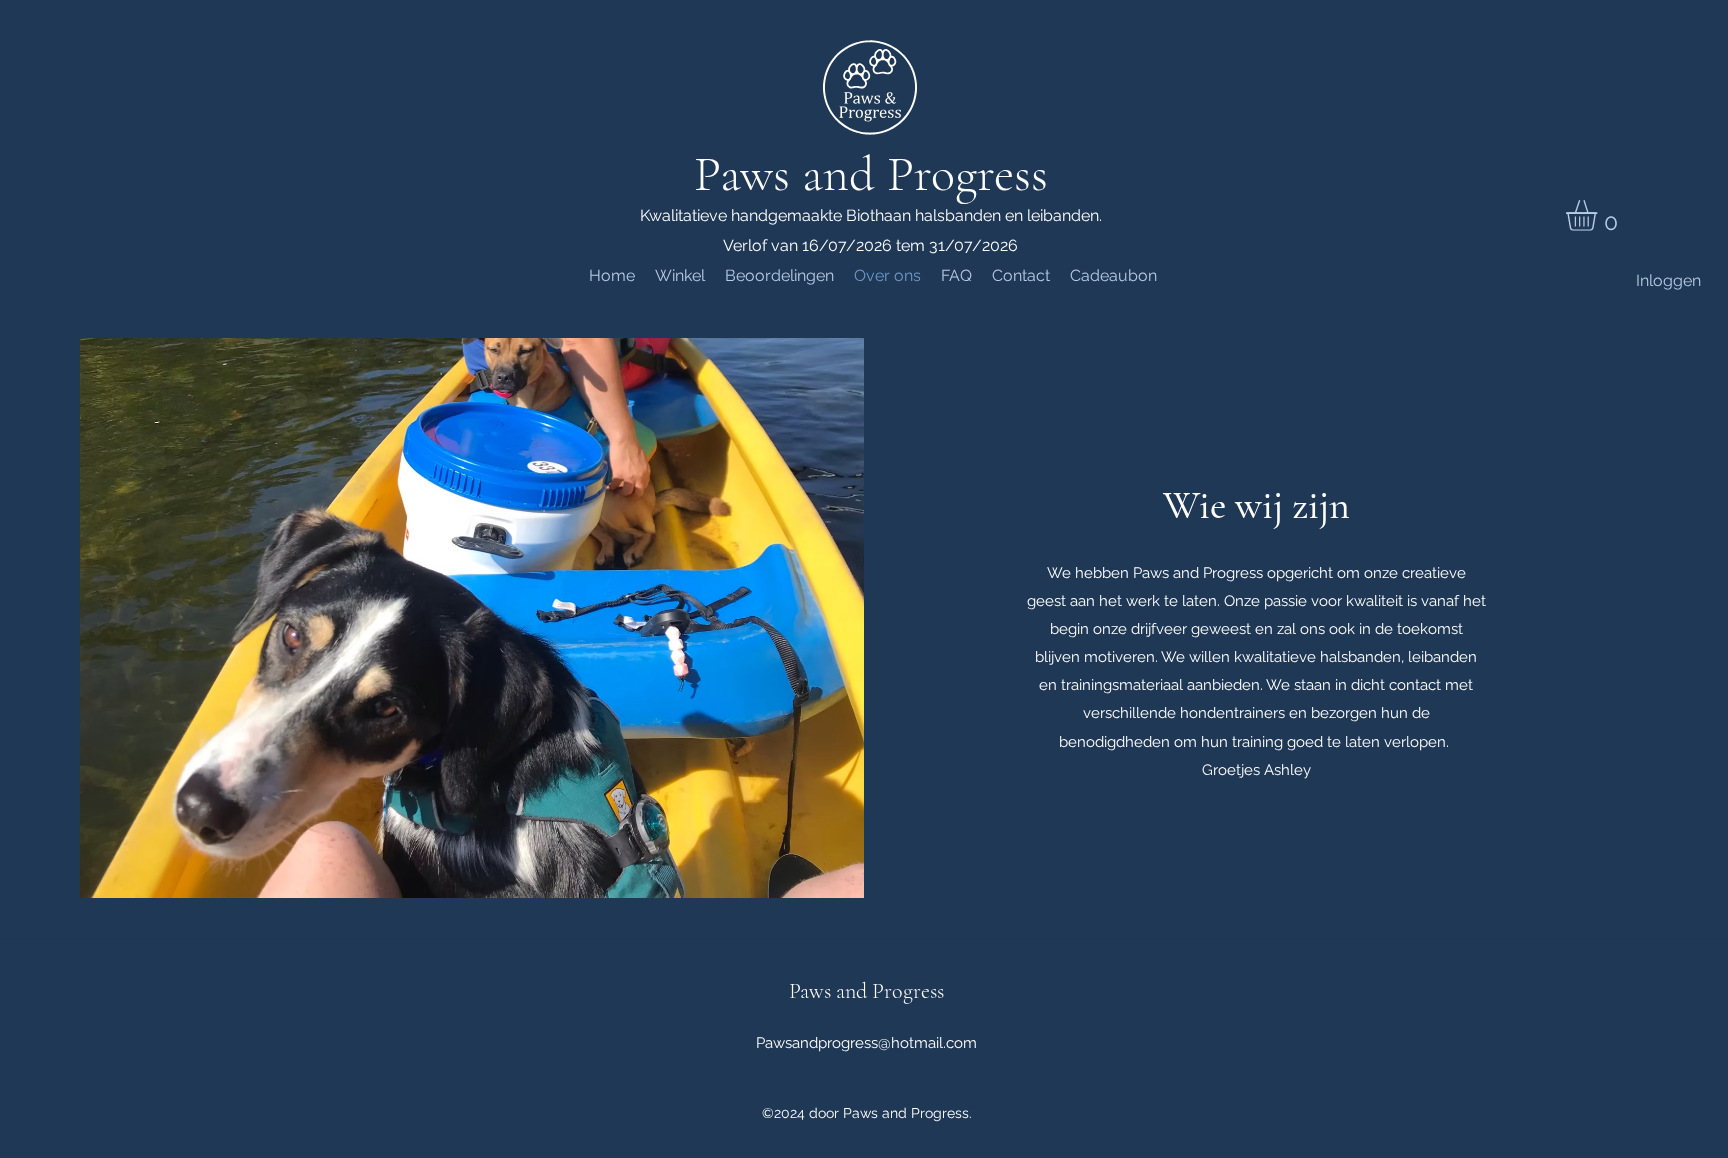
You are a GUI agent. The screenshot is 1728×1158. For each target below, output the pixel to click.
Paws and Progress (871, 174)
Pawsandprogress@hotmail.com (866, 1043)
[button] (1599, 215)
